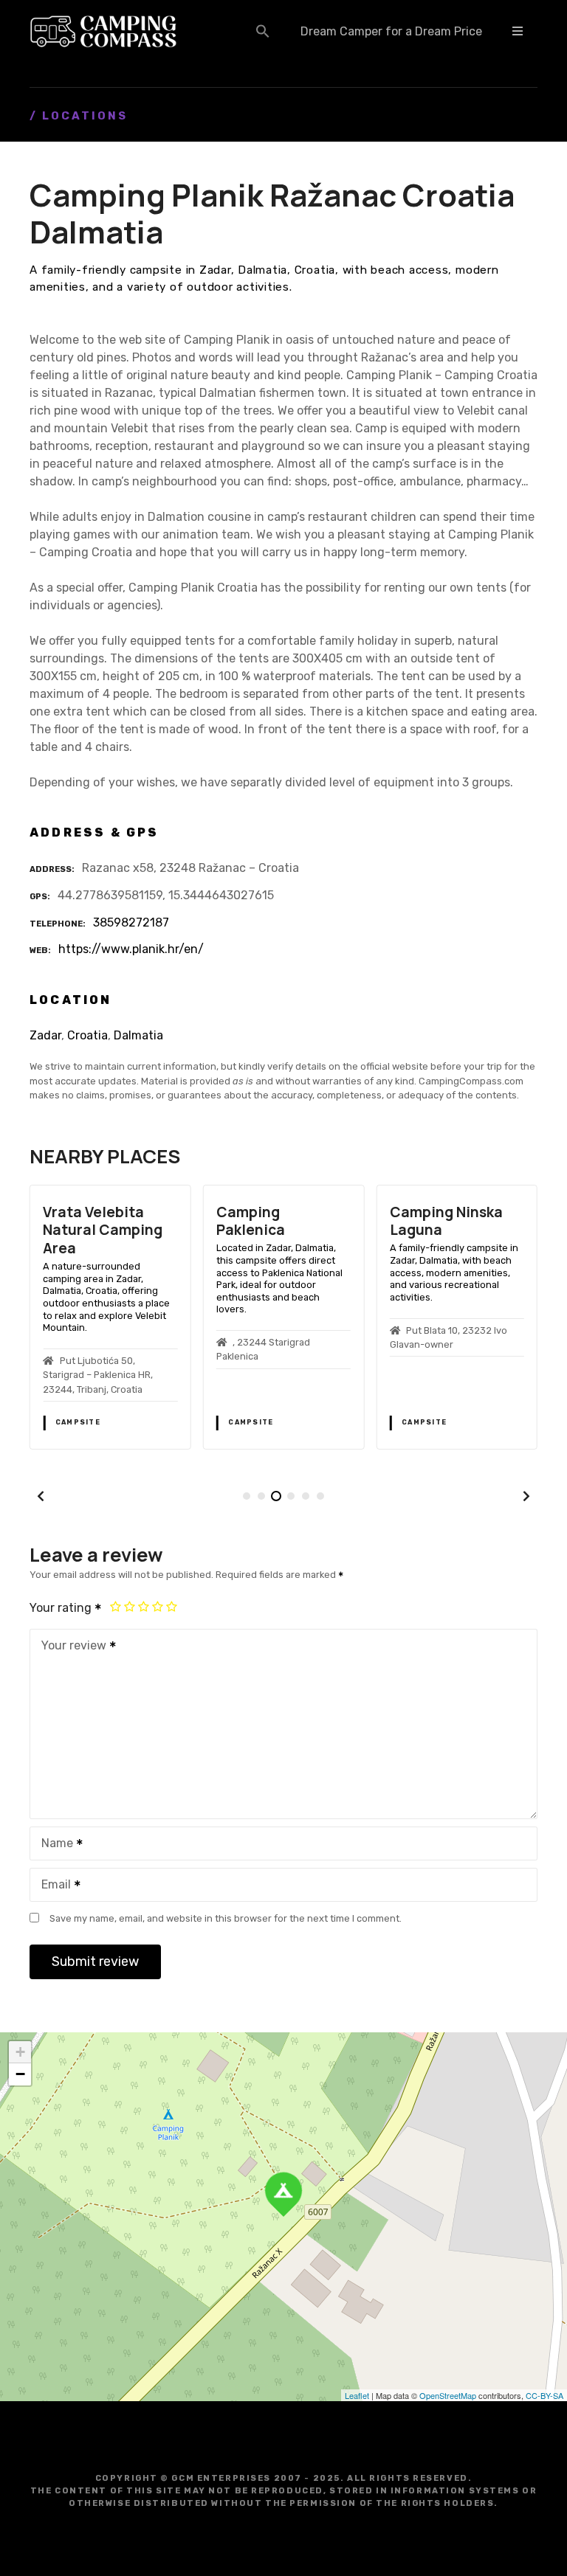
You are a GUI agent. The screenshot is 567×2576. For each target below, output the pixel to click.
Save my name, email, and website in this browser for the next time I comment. (226, 1918)
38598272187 (131, 922)
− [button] (20, 2074)
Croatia (87, 1035)
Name (53, 1845)
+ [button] (20, 2052)
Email (52, 1886)
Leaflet (357, 2395)
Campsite (78, 1422)
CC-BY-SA (544, 2395)
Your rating (62, 1608)
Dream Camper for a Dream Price (391, 31)
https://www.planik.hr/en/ (131, 949)
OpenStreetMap (448, 2395)
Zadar (45, 1035)
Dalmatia (138, 1035)
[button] (263, 31)
